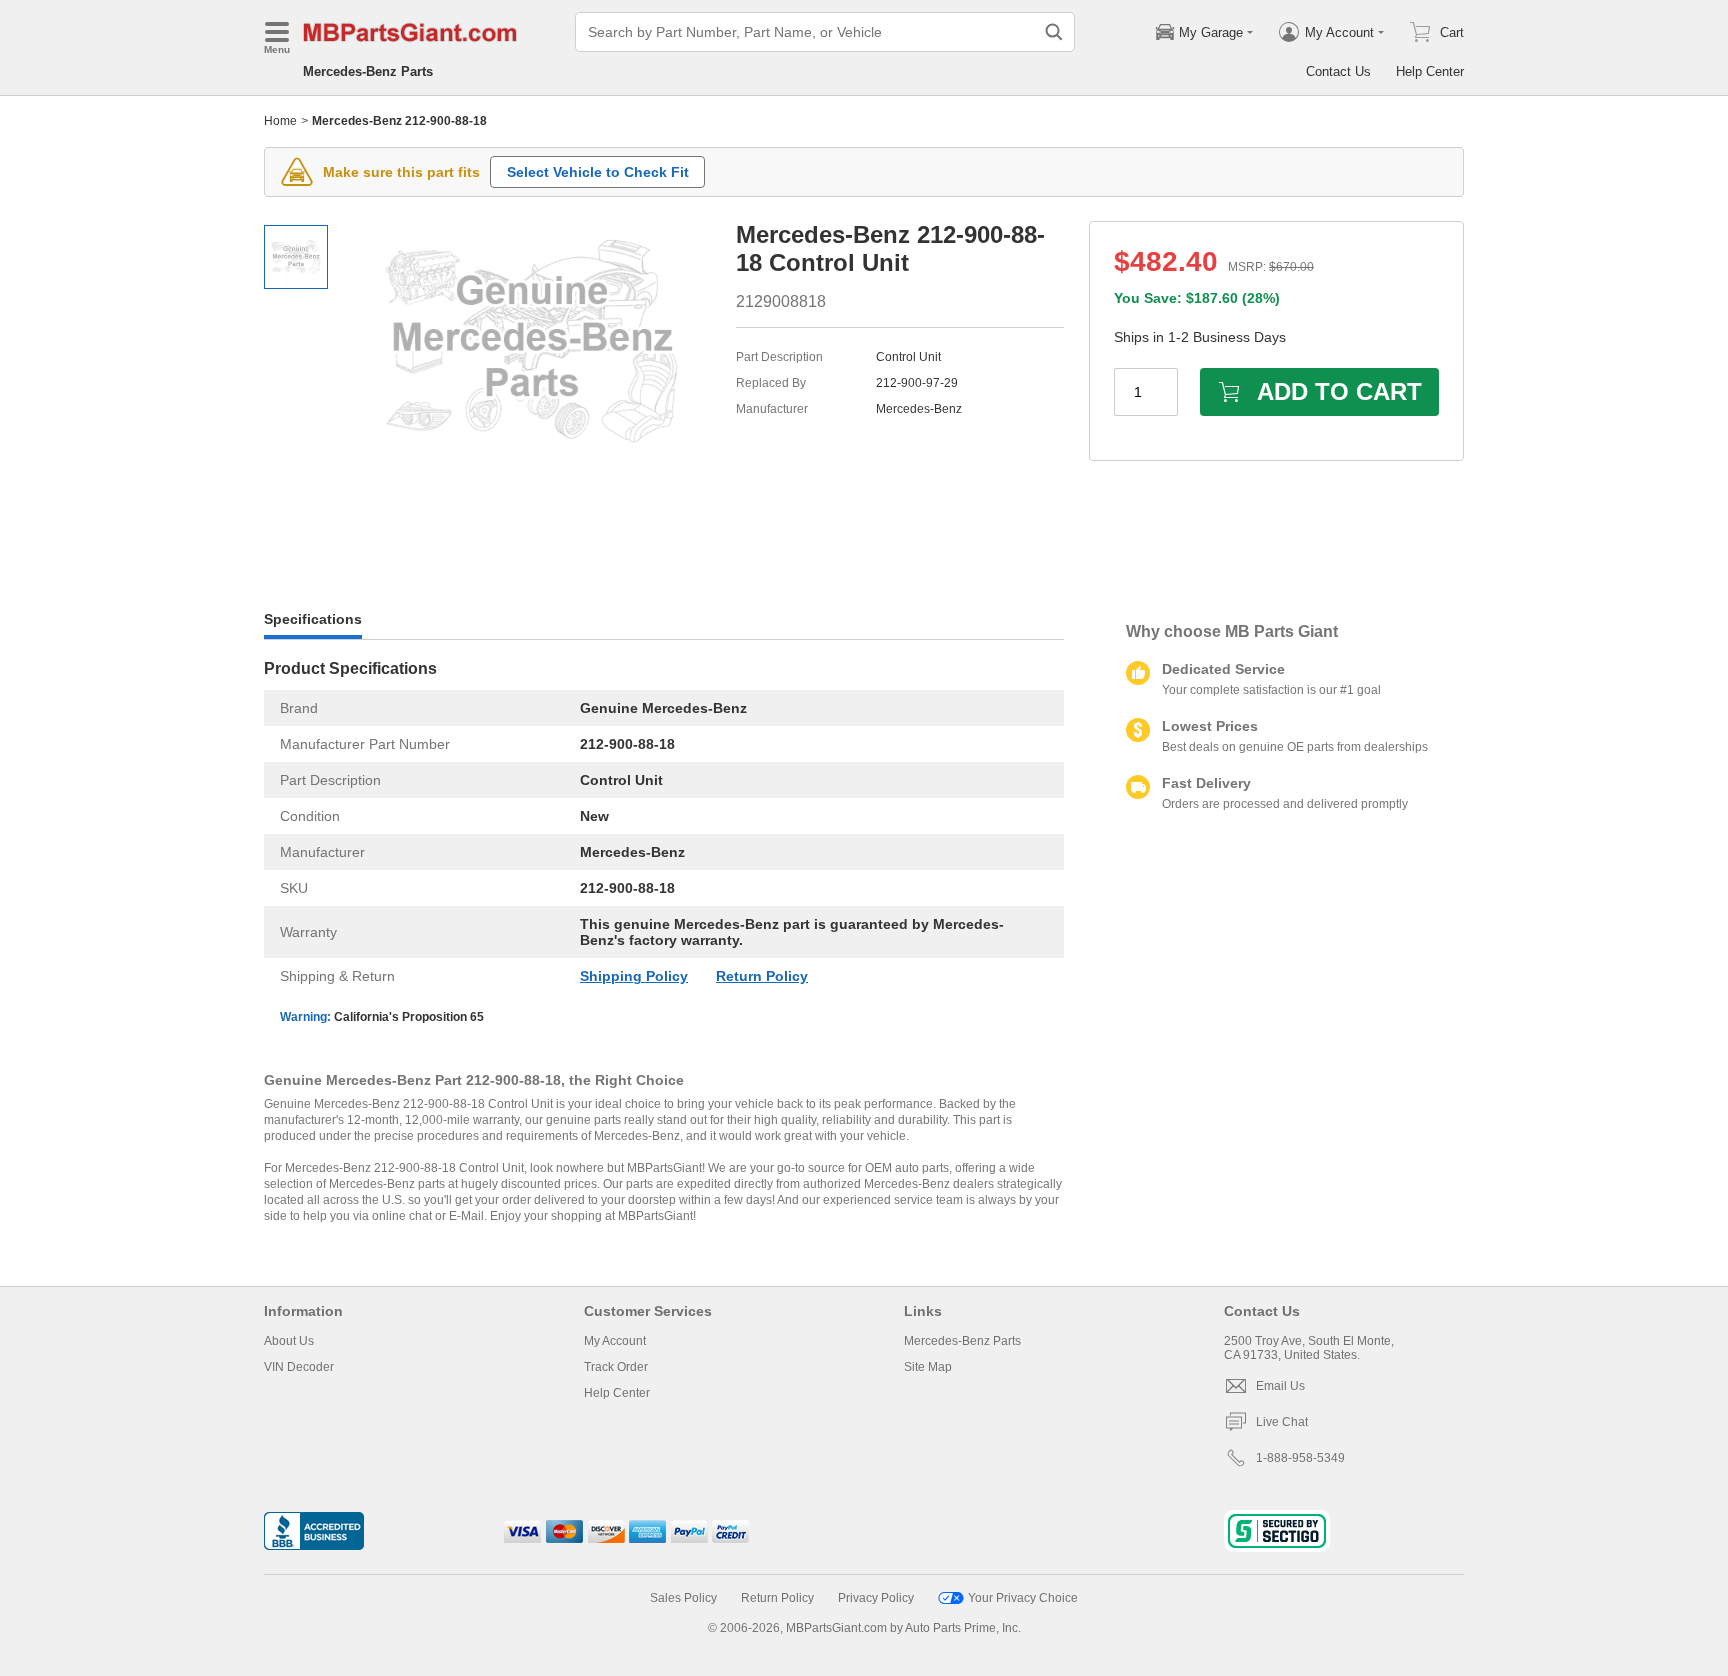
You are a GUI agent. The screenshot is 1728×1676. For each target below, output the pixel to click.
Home (280, 121)
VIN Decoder (299, 1367)
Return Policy (762, 976)
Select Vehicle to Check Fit (598, 172)
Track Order (616, 1367)
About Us (289, 1341)
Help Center (1430, 71)
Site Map (928, 1367)
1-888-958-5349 (1300, 1458)
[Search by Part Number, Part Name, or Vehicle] (1054, 32)
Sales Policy (683, 1598)
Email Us (1280, 1386)
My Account (615, 1341)
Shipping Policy (634, 976)
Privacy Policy (876, 1598)
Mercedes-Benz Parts (368, 71)
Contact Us (1338, 71)
